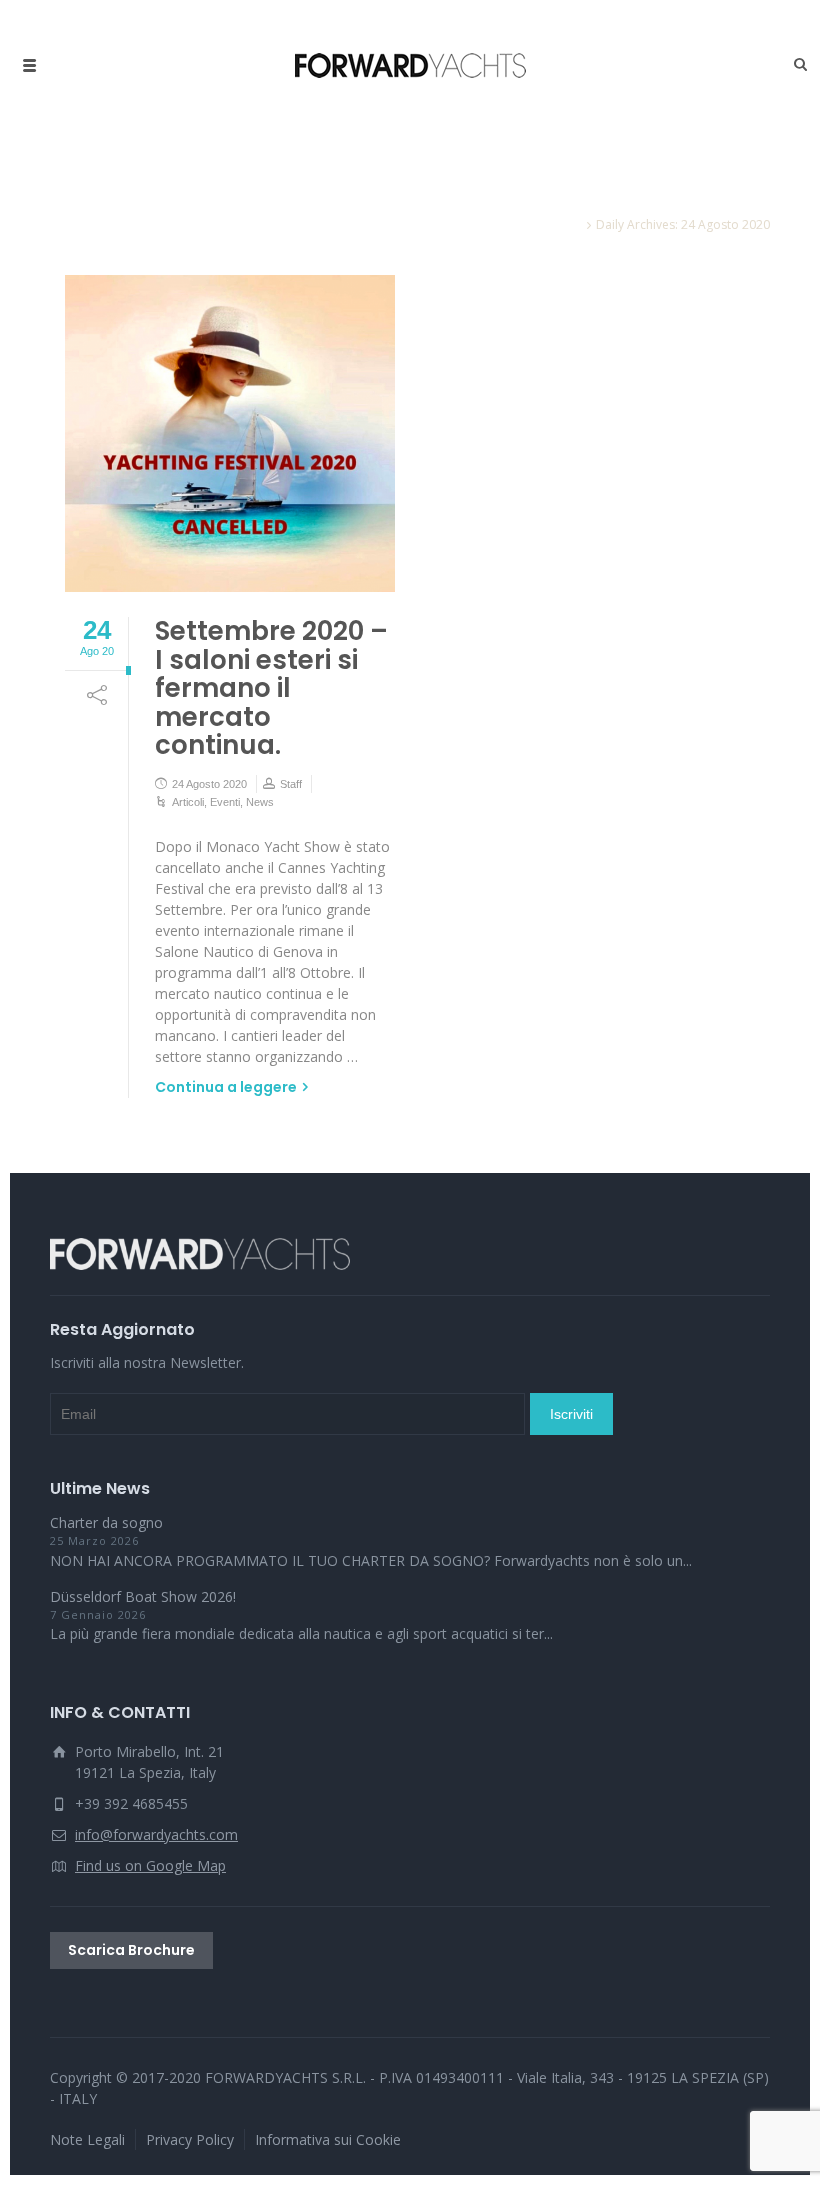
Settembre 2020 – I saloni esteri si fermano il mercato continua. (271, 688)
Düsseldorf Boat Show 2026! (143, 1596)
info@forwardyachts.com (156, 1834)
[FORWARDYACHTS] (410, 65)
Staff (291, 784)
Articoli (188, 802)
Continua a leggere (226, 1087)
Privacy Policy (190, 2139)
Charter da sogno (106, 1522)
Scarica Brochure (131, 1950)
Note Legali (87, 2139)
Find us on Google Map (150, 1865)
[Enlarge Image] (230, 433)
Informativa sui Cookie (328, 2139)
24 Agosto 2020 (209, 784)
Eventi (225, 802)
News (260, 802)
